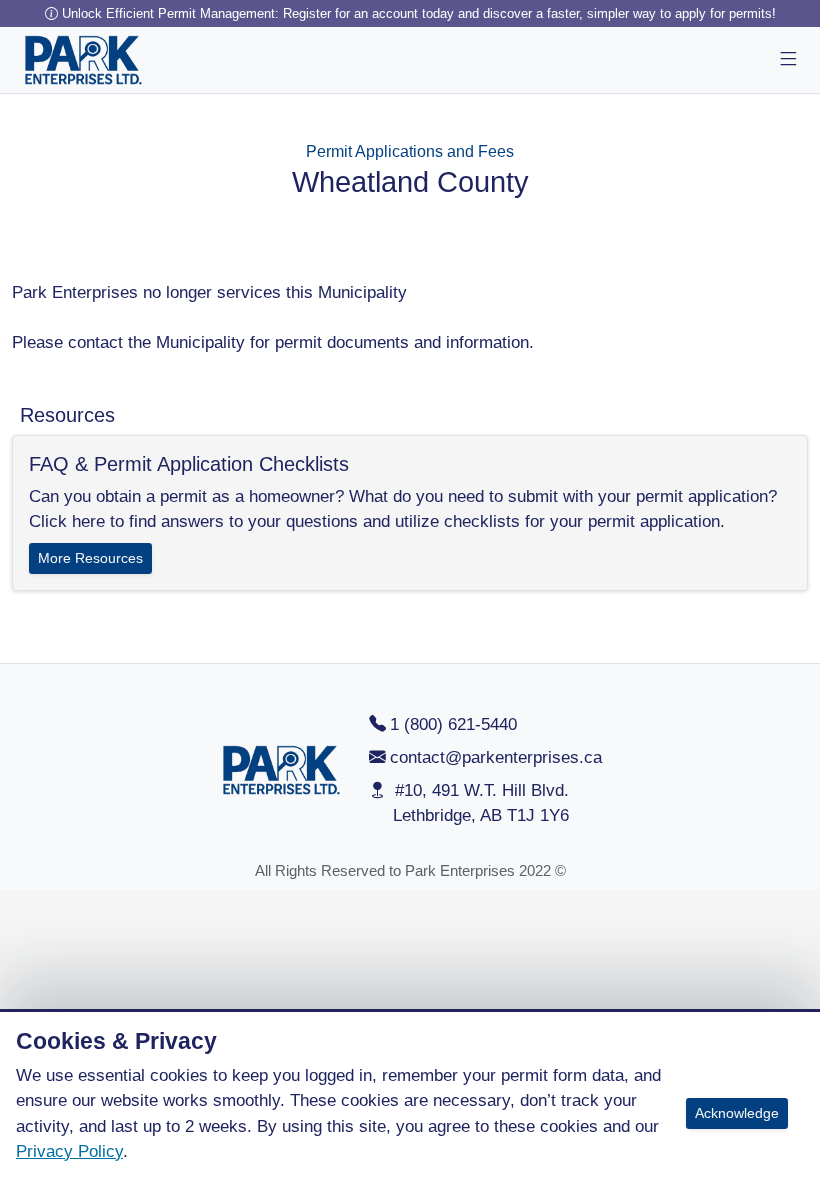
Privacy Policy (69, 1151)
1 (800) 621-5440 (453, 724)
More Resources (90, 558)
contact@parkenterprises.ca (496, 757)
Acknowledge (737, 1113)
